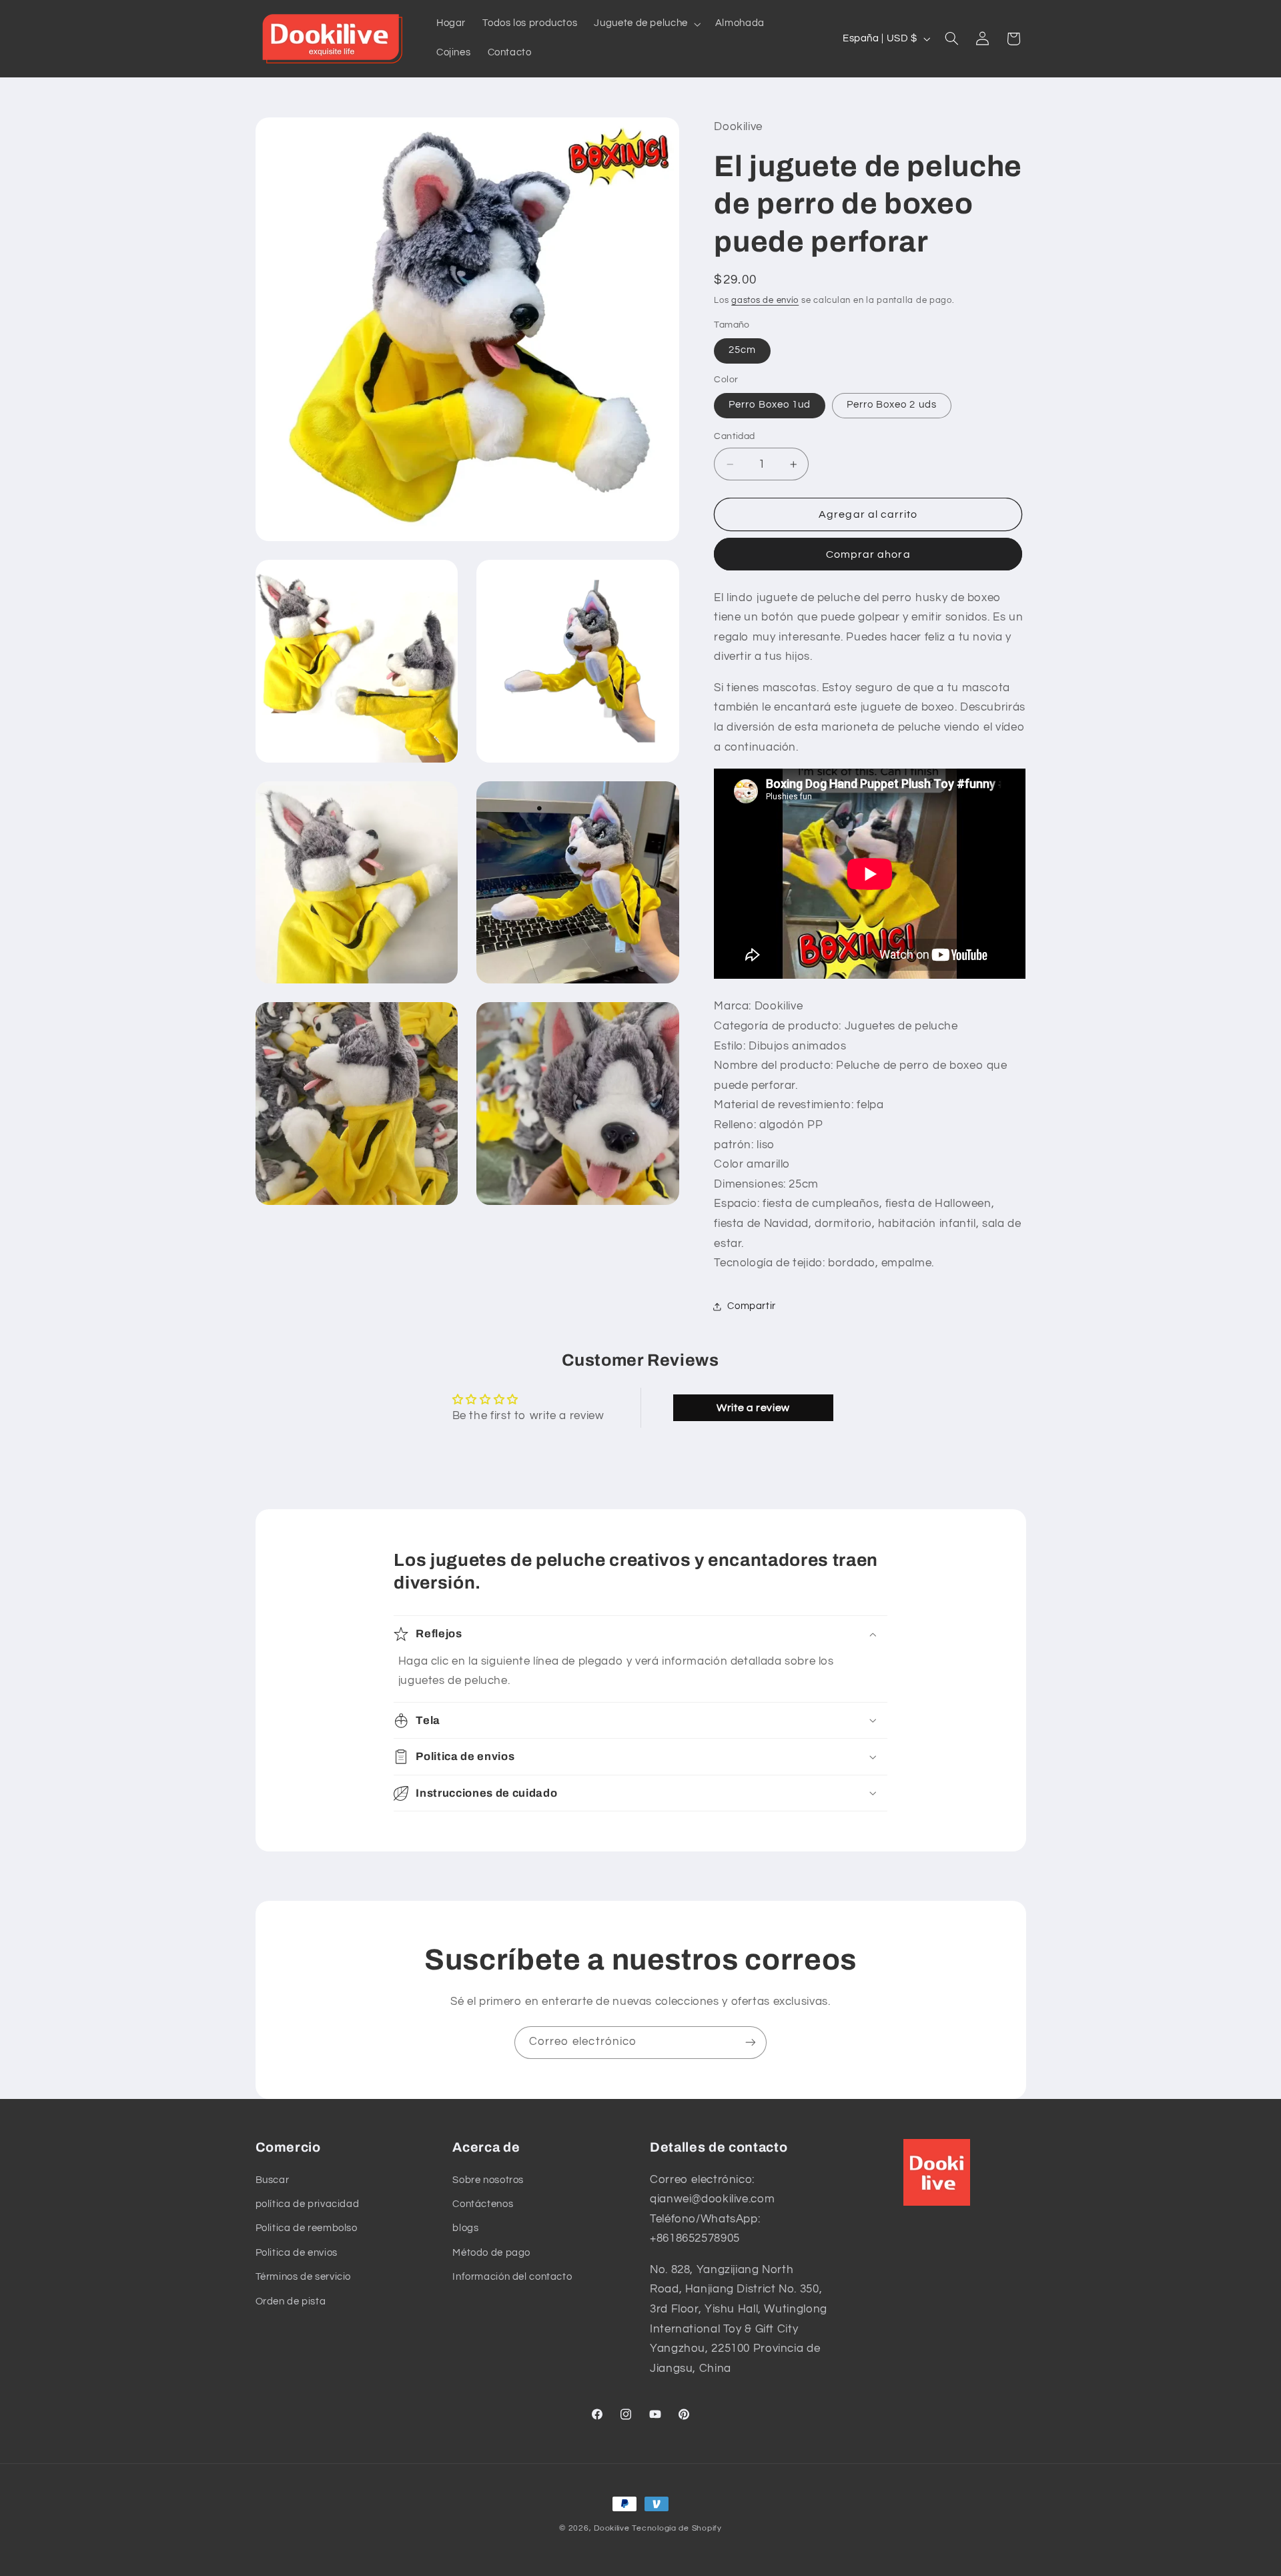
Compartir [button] (752, 1306)
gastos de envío (765, 301)
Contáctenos (483, 2204)
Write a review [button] (753, 1408)
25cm (742, 351)
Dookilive (612, 2528)
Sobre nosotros (488, 2180)
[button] (646, 24)
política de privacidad (308, 2204)
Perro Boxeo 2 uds (892, 405)
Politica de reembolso (307, 2228)
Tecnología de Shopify (677, 2528)
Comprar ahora (868, 554)
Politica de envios (297, 2253)
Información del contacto (512, 2277)
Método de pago (491, 2253)
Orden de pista (291, 2301)
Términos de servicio (304, 2277)
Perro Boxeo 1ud (770, 405)
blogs (465, 2228)
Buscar (273, 2180)
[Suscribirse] (751, 2043)
